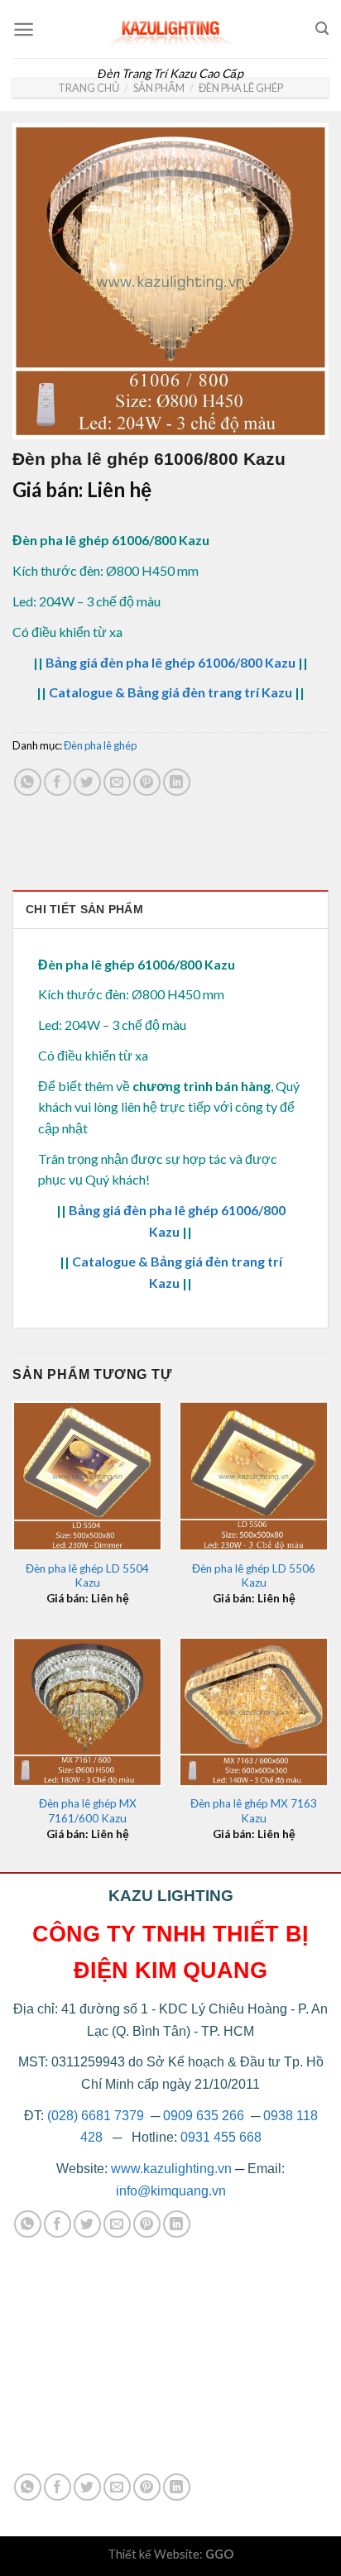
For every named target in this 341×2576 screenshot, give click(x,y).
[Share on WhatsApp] (28, 782)
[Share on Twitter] (87, 782)
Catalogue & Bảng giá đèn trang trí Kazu (170, 692)
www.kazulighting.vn (171, 2169)
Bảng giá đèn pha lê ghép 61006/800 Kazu (170, 662)
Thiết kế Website (154, 2554)
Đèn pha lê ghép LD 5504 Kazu (87, 1576)
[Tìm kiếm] (322, 29)
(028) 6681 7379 (97, 2116)
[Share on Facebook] (58, 782)
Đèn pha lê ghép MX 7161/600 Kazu (88, 1811)
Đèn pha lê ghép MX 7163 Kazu (254, 1811)
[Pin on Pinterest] (147, 782)
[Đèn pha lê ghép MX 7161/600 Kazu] (87, 1712)
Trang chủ (89, 88)
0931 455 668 (221, 2137)
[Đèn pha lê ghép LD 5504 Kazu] (87, 1476)
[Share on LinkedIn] (177, 782)
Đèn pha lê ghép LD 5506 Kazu (254, 1576)
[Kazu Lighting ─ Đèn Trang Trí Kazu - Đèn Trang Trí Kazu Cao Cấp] (170, 29)
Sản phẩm (159, 88)
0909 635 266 (204, 2116)
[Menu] (24, 29)
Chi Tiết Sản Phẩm (84, 909)
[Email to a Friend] (117, 782)
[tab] (170, 909)
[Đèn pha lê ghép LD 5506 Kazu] (254, 1476)
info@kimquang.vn (171, 2191)
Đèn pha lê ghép (241, 88)
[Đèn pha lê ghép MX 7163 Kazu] (254, 1712)
